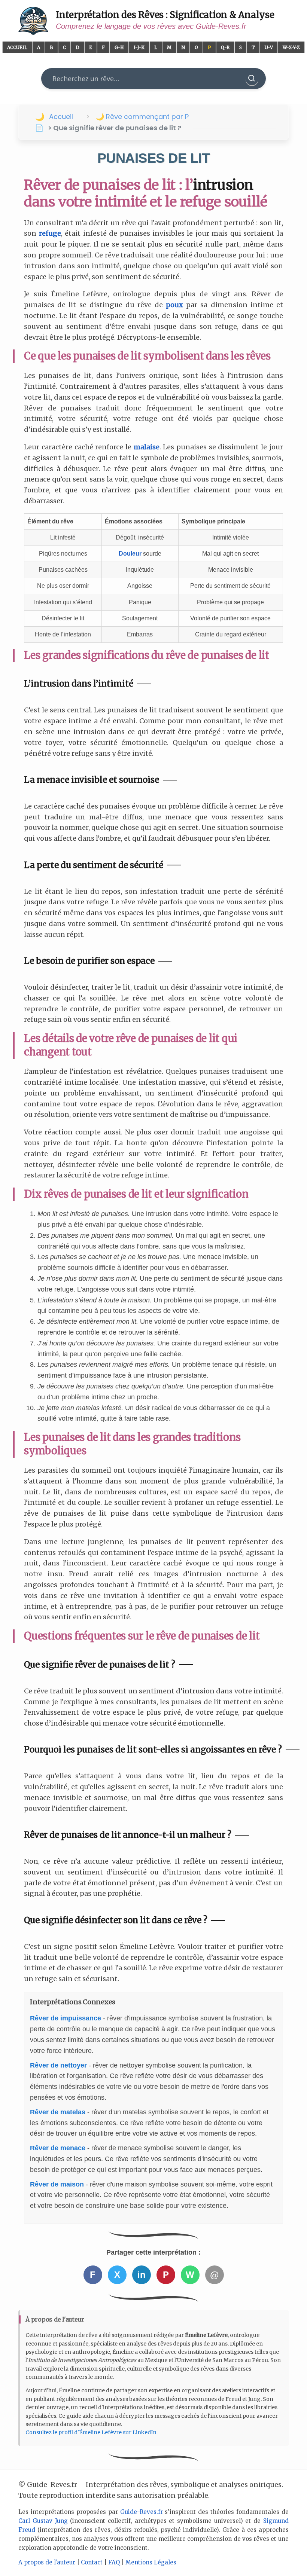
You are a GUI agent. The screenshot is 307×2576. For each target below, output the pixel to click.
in (142, 2275)
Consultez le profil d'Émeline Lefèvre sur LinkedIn (91, 2432)
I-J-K (139, 47)
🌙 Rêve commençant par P (142, 117)
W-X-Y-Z (291, 47)
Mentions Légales (151, 2562)
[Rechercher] (252, 79)
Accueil (17, 47)
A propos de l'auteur (47, 2562)
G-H (119, 47)
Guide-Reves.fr (142, 2512)
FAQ (114, 2562)
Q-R (225, 47)
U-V (269, 47)
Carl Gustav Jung (43, 2521)
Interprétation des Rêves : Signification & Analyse (165, 15)
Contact (92, 2562)
